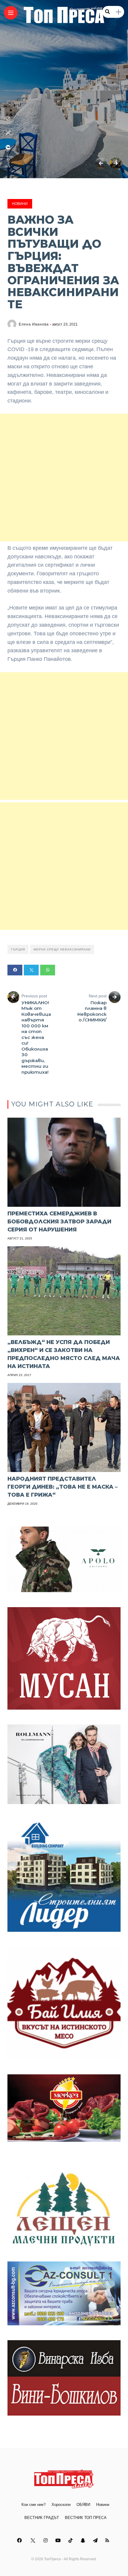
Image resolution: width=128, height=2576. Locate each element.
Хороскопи (61, 2505)
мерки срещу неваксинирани (62, 949)
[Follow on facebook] (20, 2541)
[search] (107, 12)
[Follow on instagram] (46, 2541)
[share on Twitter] (8, 133)
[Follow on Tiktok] (71, 2541)
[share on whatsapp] (8, 119)
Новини (20, 204)
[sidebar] (118, 12)
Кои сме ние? (33, 2505)
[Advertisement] (64, 478)
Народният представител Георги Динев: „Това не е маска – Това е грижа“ (63, 1487)
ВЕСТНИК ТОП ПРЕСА (86, 2518)
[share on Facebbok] (8, 147)
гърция (18, 949)
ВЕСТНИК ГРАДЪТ (42, 2518)
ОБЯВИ (83, 2505)
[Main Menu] (11, 13)
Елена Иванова (34, 324)
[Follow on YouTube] (59, 2541)
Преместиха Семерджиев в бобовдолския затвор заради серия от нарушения (59, 1222)
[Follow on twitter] (33, 2541)
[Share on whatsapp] (48, 970)
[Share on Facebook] (15, 970)
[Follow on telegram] (96, 2541)
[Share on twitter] (31, 970)
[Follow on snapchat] (84, 2541)
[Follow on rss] (108, 2541)
